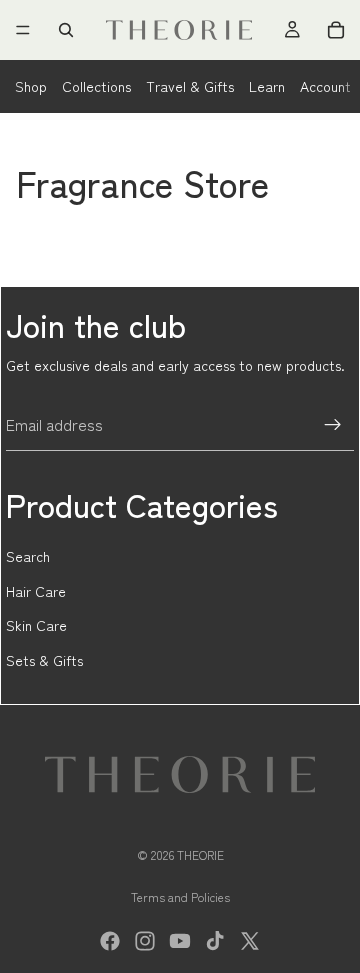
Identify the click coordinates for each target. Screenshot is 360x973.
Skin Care (36, 625)
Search (28, 556)
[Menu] (23, 30)
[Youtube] (180, 941)
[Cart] (336, 30)
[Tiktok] (215, 941)
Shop (31, 86)
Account (325, 86)
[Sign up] (333, 425)
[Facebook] (110, 941)
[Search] (66, 30)
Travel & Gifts (190, 86)
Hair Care (36, 591)
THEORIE (200, 854)
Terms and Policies (180, 896)
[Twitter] (250, 941)
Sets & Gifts (44, 660)
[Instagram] (145, 941)
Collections (96, 86)
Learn (267, 86)
